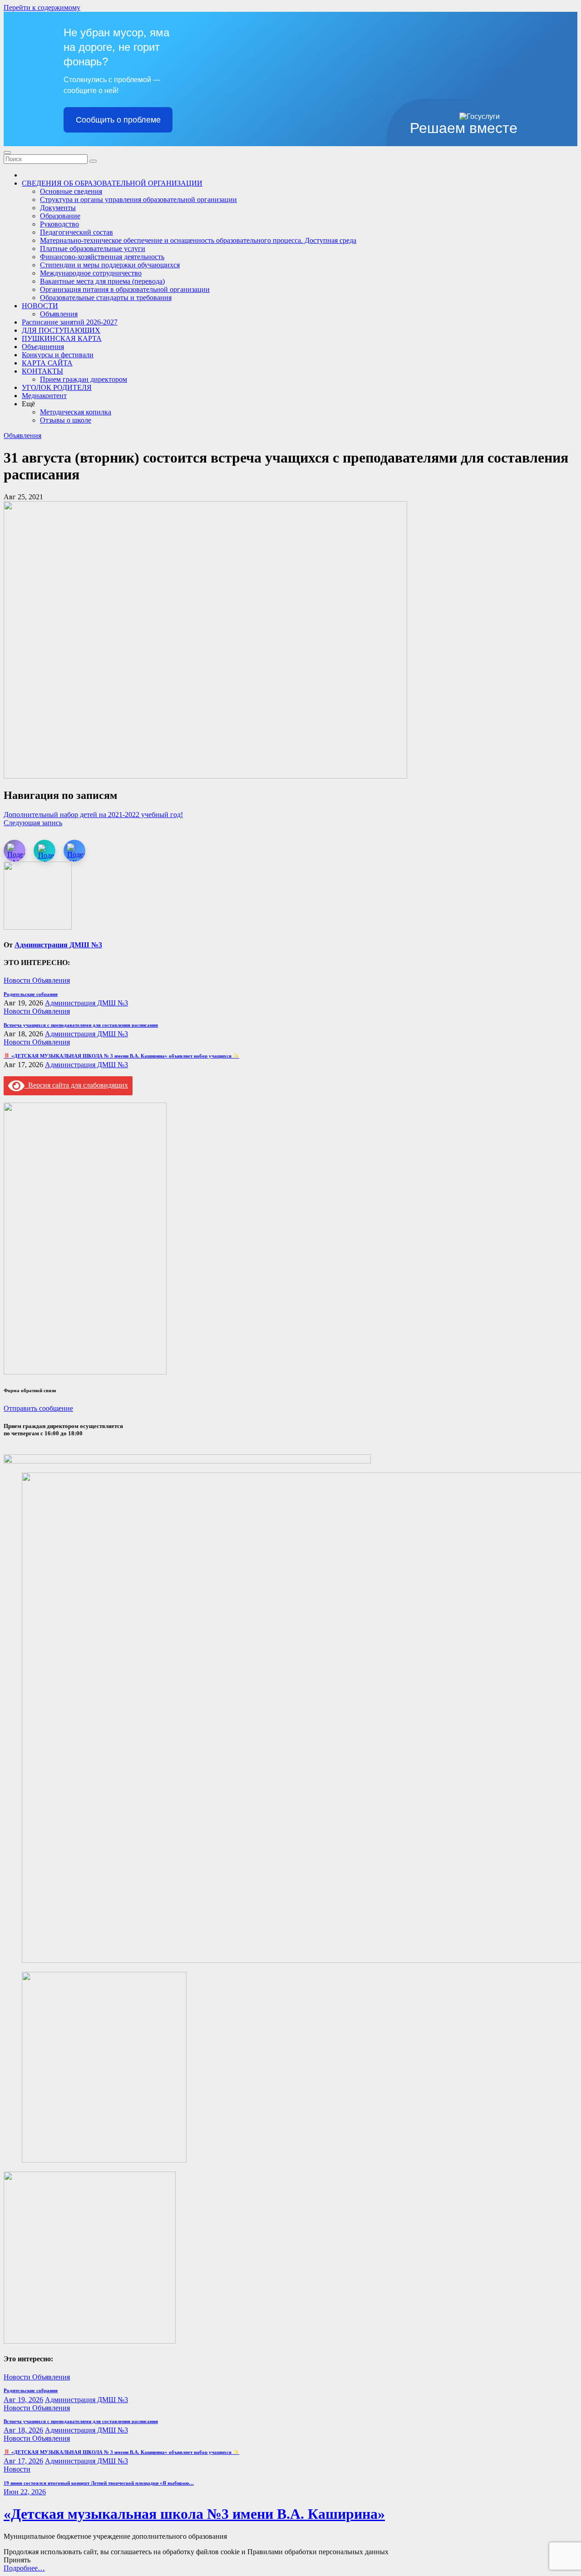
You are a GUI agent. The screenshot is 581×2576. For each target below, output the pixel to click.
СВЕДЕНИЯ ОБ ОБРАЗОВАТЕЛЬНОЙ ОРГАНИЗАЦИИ (112, 183)
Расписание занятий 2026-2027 (70, 322)
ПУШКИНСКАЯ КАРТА (62, 338)
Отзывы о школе (66, 420)
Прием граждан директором (84, 379)
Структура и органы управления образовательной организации (138, 199)
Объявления (59, 314)
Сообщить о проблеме (118, 120)
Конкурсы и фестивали (58, 355)
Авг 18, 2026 (23, 2430)
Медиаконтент (44, 396)
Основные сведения (71, 191)
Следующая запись (33, 823)
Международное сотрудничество (91, 273)
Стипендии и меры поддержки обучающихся (110, 265)
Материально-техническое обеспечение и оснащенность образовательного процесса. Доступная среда (198, 240)
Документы (58, 208)
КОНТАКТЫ (42, 371)
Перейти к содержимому (42, 7)
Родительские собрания (31, 994)
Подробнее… (24, 2568)
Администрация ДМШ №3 (58, 945)
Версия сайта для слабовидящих (76, 1085)
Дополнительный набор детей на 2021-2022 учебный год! (93, 815)
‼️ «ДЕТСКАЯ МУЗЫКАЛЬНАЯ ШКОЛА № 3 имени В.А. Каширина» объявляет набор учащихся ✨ (121, 1056)
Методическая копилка (76, 412)
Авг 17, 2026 (23, 2461)
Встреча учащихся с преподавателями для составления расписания (81, 1025)
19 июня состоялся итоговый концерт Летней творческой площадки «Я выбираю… (99, 2483)
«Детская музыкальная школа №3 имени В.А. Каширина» (194, 2514)
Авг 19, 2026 (23, 2400)
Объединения (43, 347)
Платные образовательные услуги (93, 249)
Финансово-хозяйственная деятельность (102, 257)
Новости (18, 980)
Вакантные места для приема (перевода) (102, 281)
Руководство (59, 224)
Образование (60, 216)
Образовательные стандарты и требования (106, 298)
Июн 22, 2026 (25, 2492)
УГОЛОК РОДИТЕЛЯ (57, 387)
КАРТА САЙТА (47, 363)
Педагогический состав (76, 232)
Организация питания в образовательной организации (125, 289)
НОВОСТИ (40, 306)
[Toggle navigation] (7, 153)
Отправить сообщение (38, 1408)
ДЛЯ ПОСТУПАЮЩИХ (61, 330)
